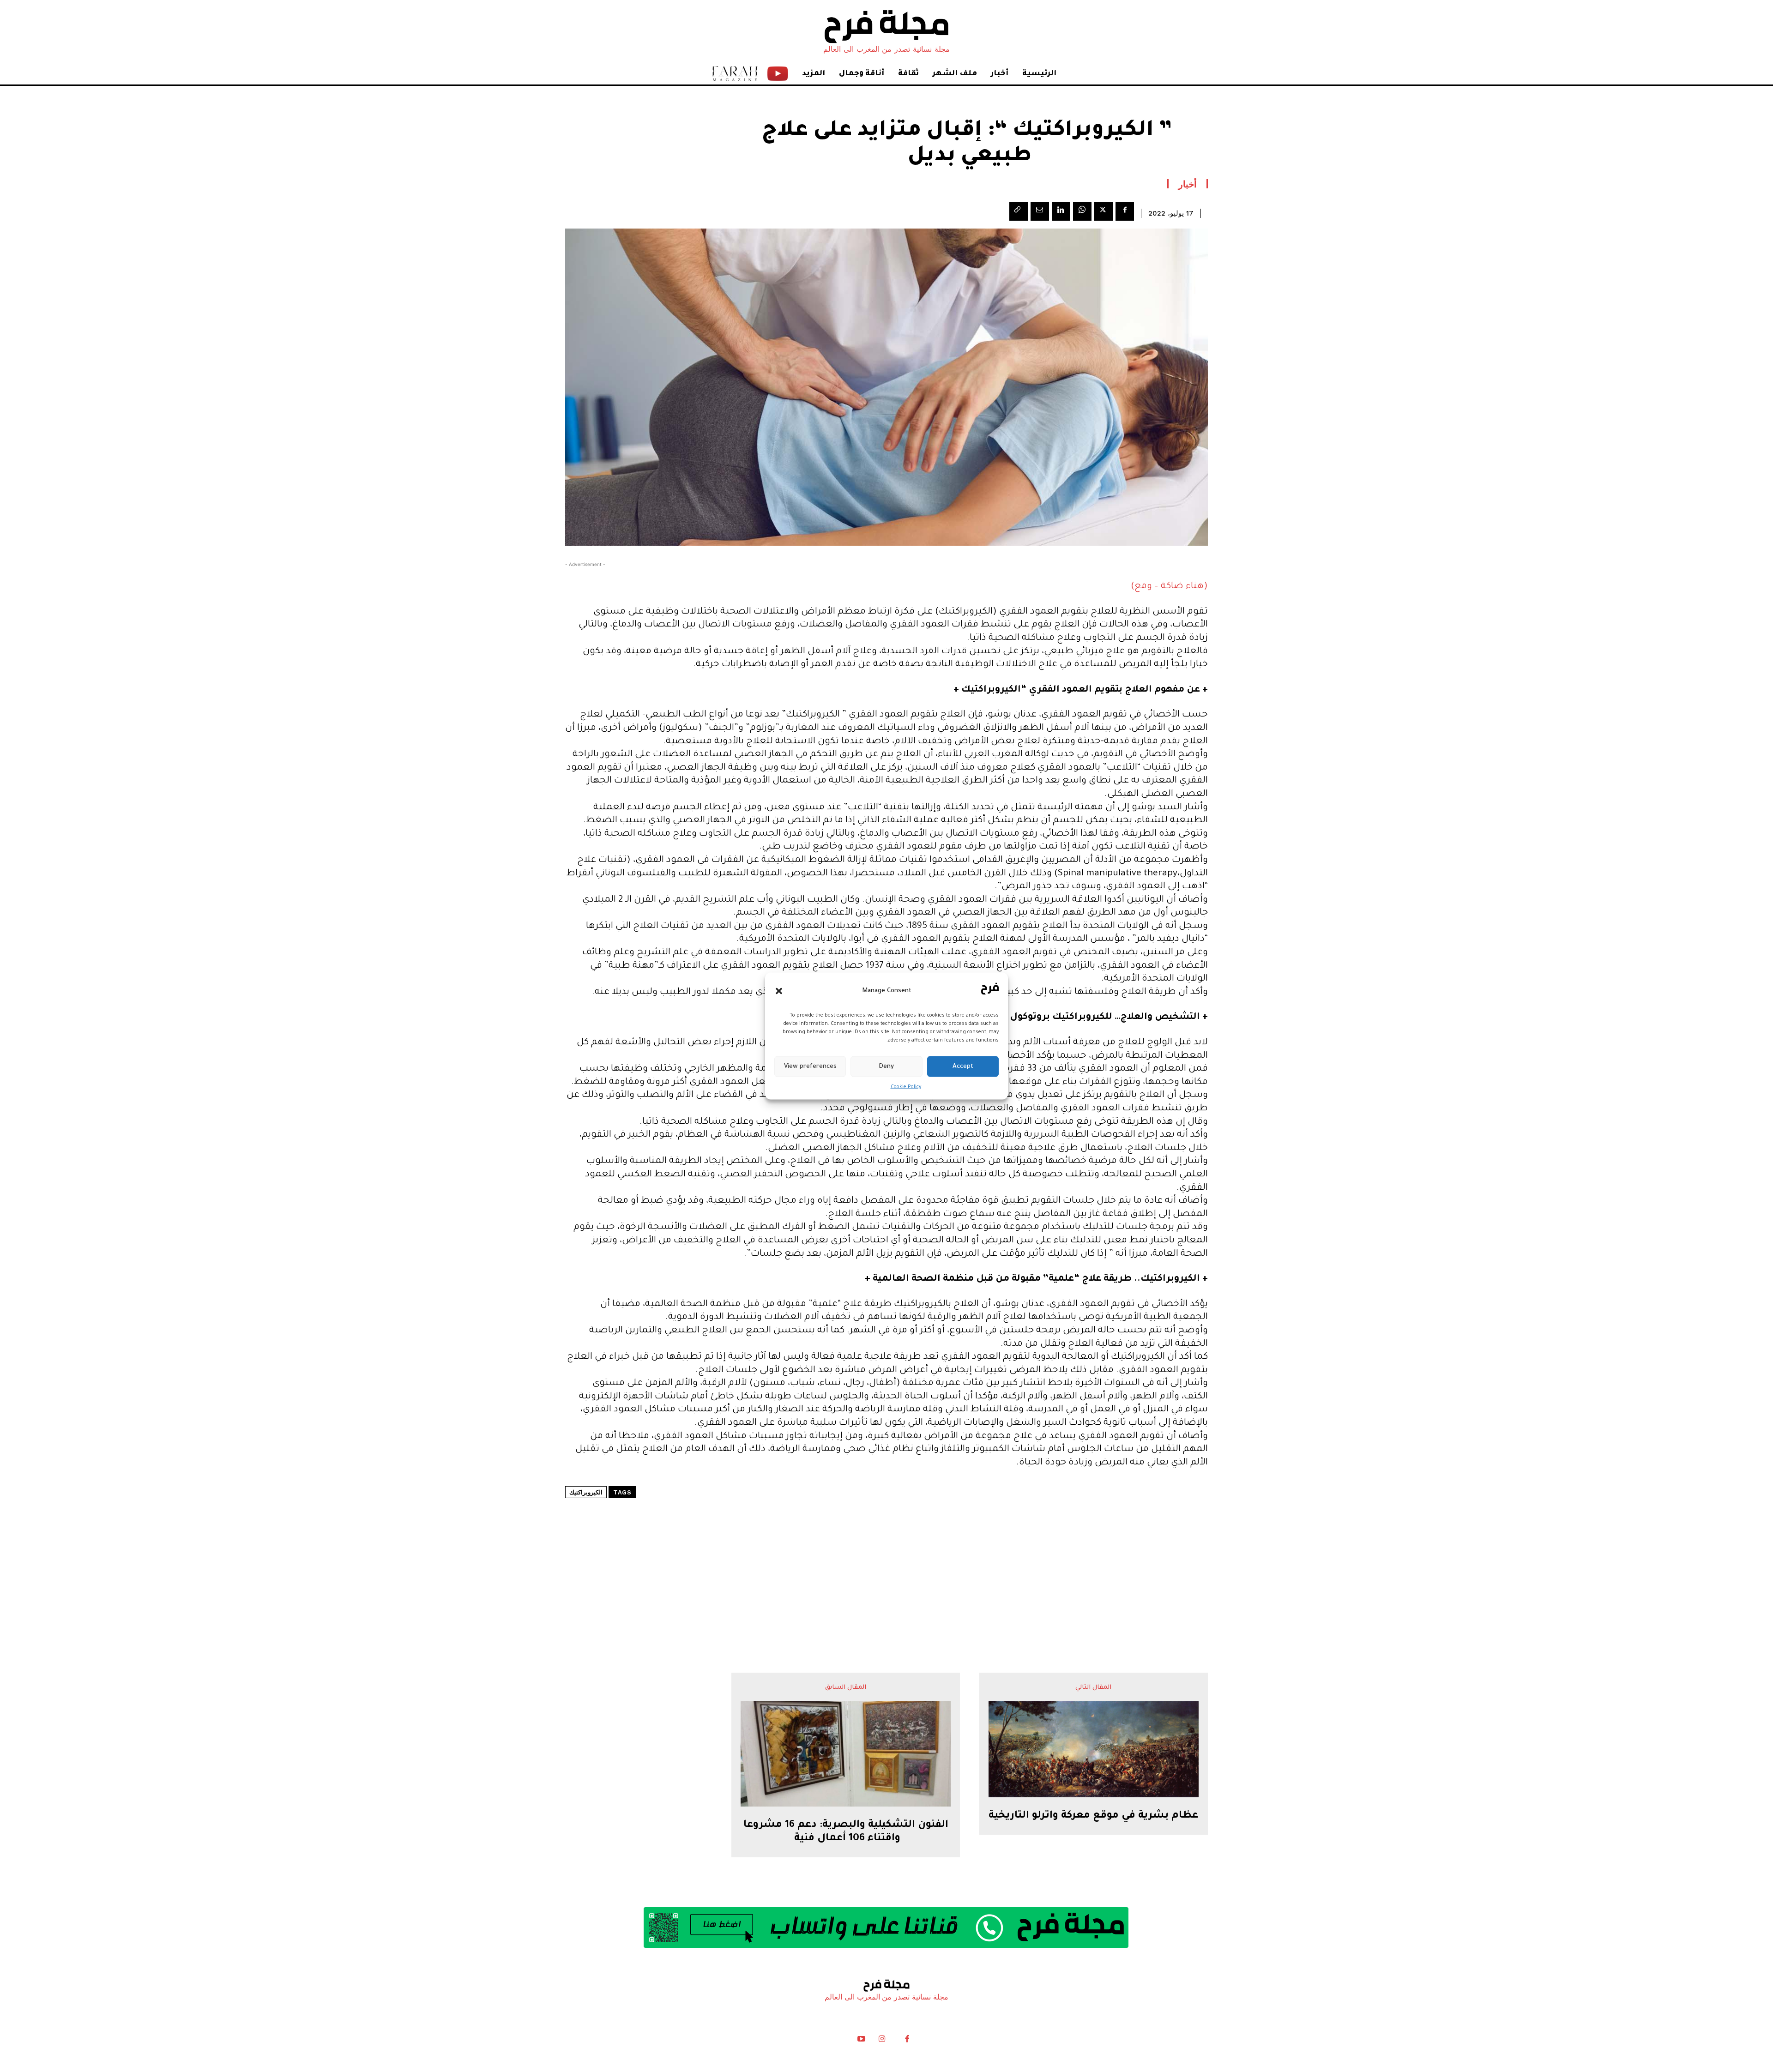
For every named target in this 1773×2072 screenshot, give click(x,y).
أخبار (1188, 184)
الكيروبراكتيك (586, 1492)
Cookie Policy (906, 1087)
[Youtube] (862, 2041)
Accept (963, 1066)
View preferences (810, 1066)
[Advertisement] (886, 1558)
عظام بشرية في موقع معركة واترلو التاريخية (1093, 1816)
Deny (886, 1066)
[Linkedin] (1061, 211)
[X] (1104, 211)
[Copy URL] (1019, 211)
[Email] (1040, 211)
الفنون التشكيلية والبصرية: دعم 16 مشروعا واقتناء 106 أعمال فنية (846, 1832)
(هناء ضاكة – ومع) (1169, 587)
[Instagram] (882, 2041)
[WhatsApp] (1082, 211)
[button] (779, 991)
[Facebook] (1125, 211)
